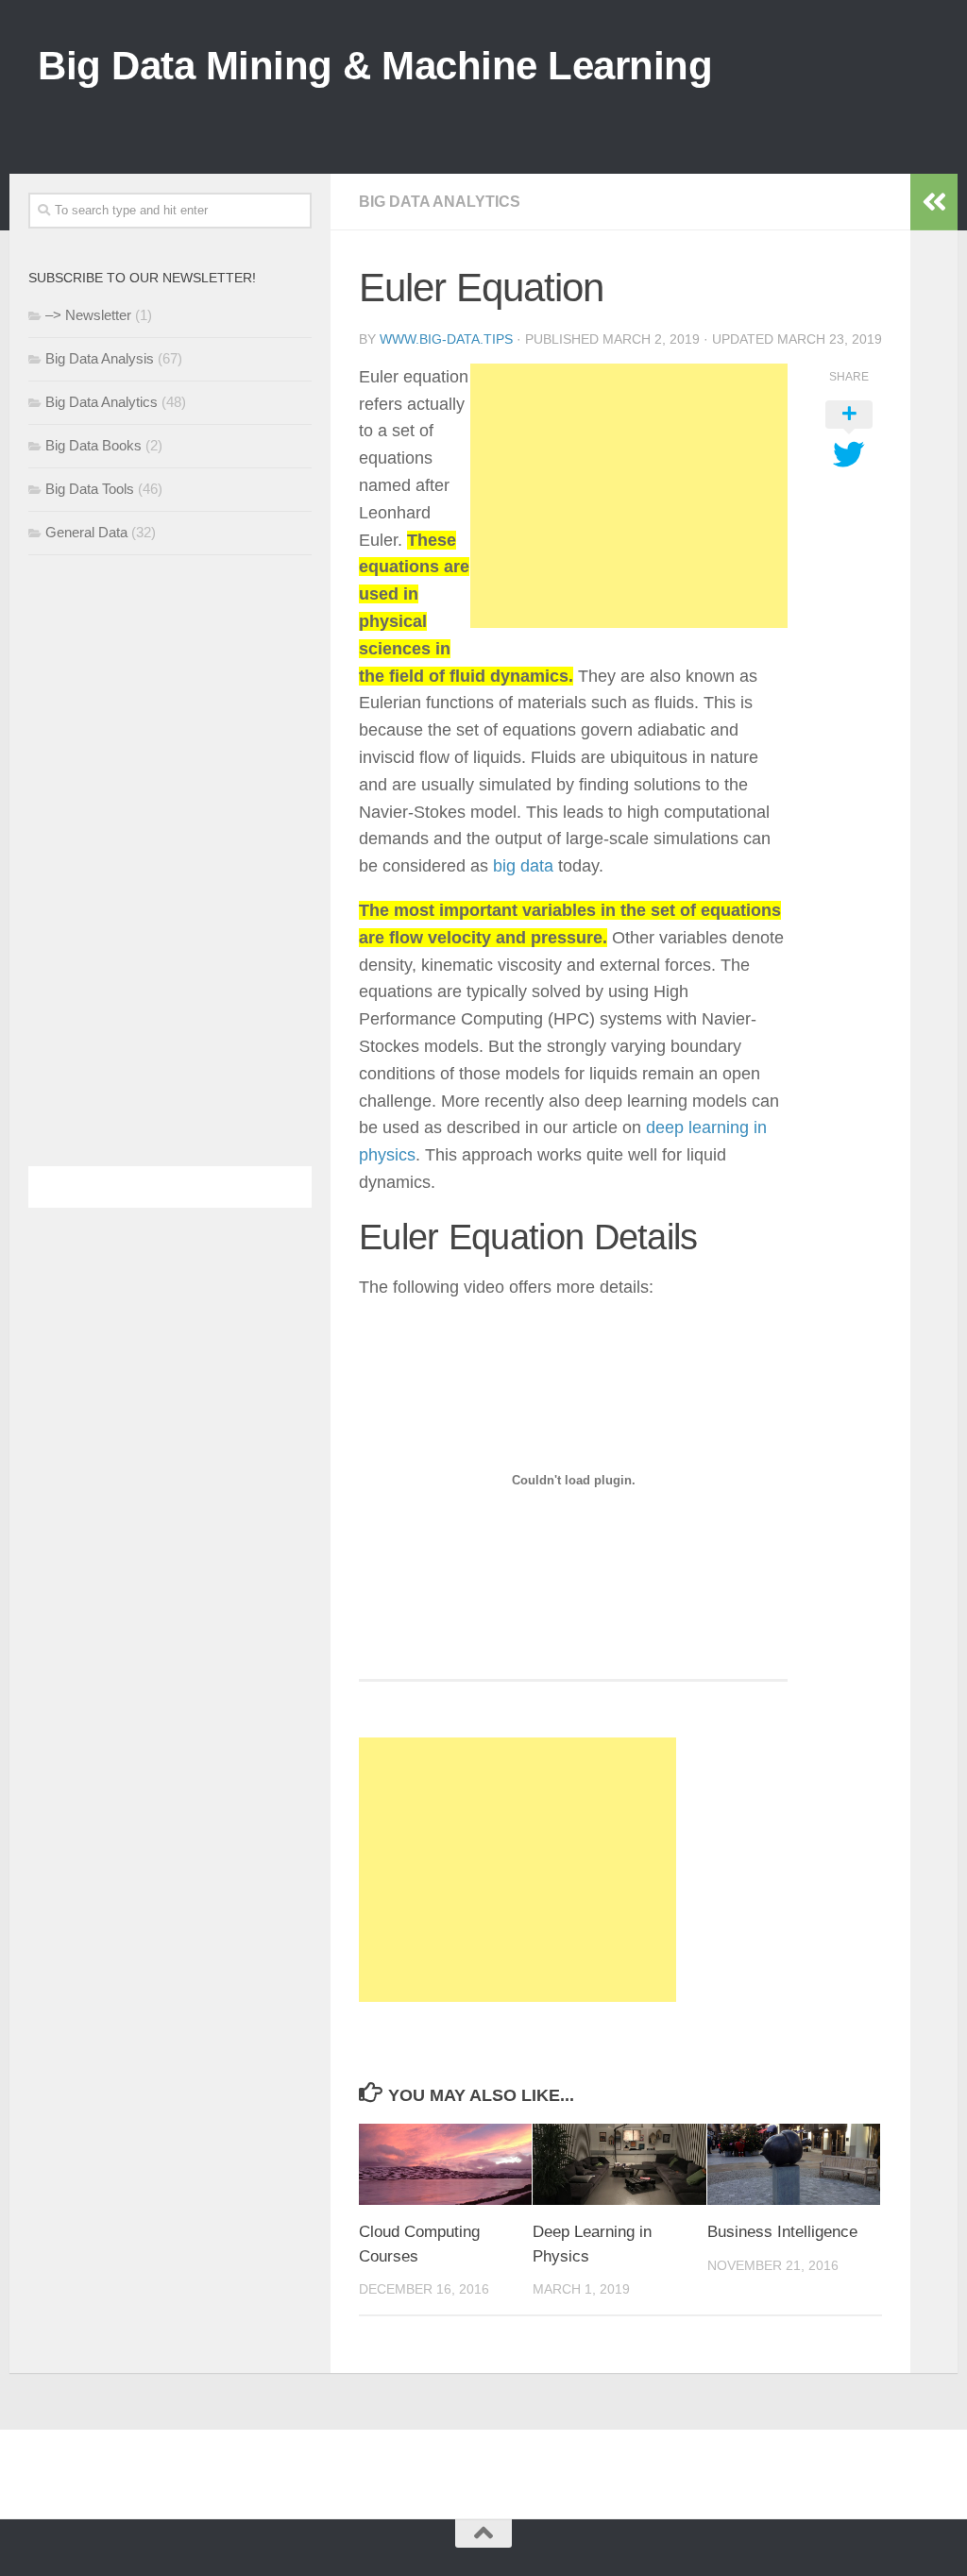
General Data (86, 532)
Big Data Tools (90, 489)
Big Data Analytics (440, 202)
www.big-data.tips (446, 339)
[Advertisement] (585, 113)
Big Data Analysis (100, 358)
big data (523, 866)
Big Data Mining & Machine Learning (375, 66)
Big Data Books (93, 445)
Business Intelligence (782, 2232)
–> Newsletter (88, 315)
